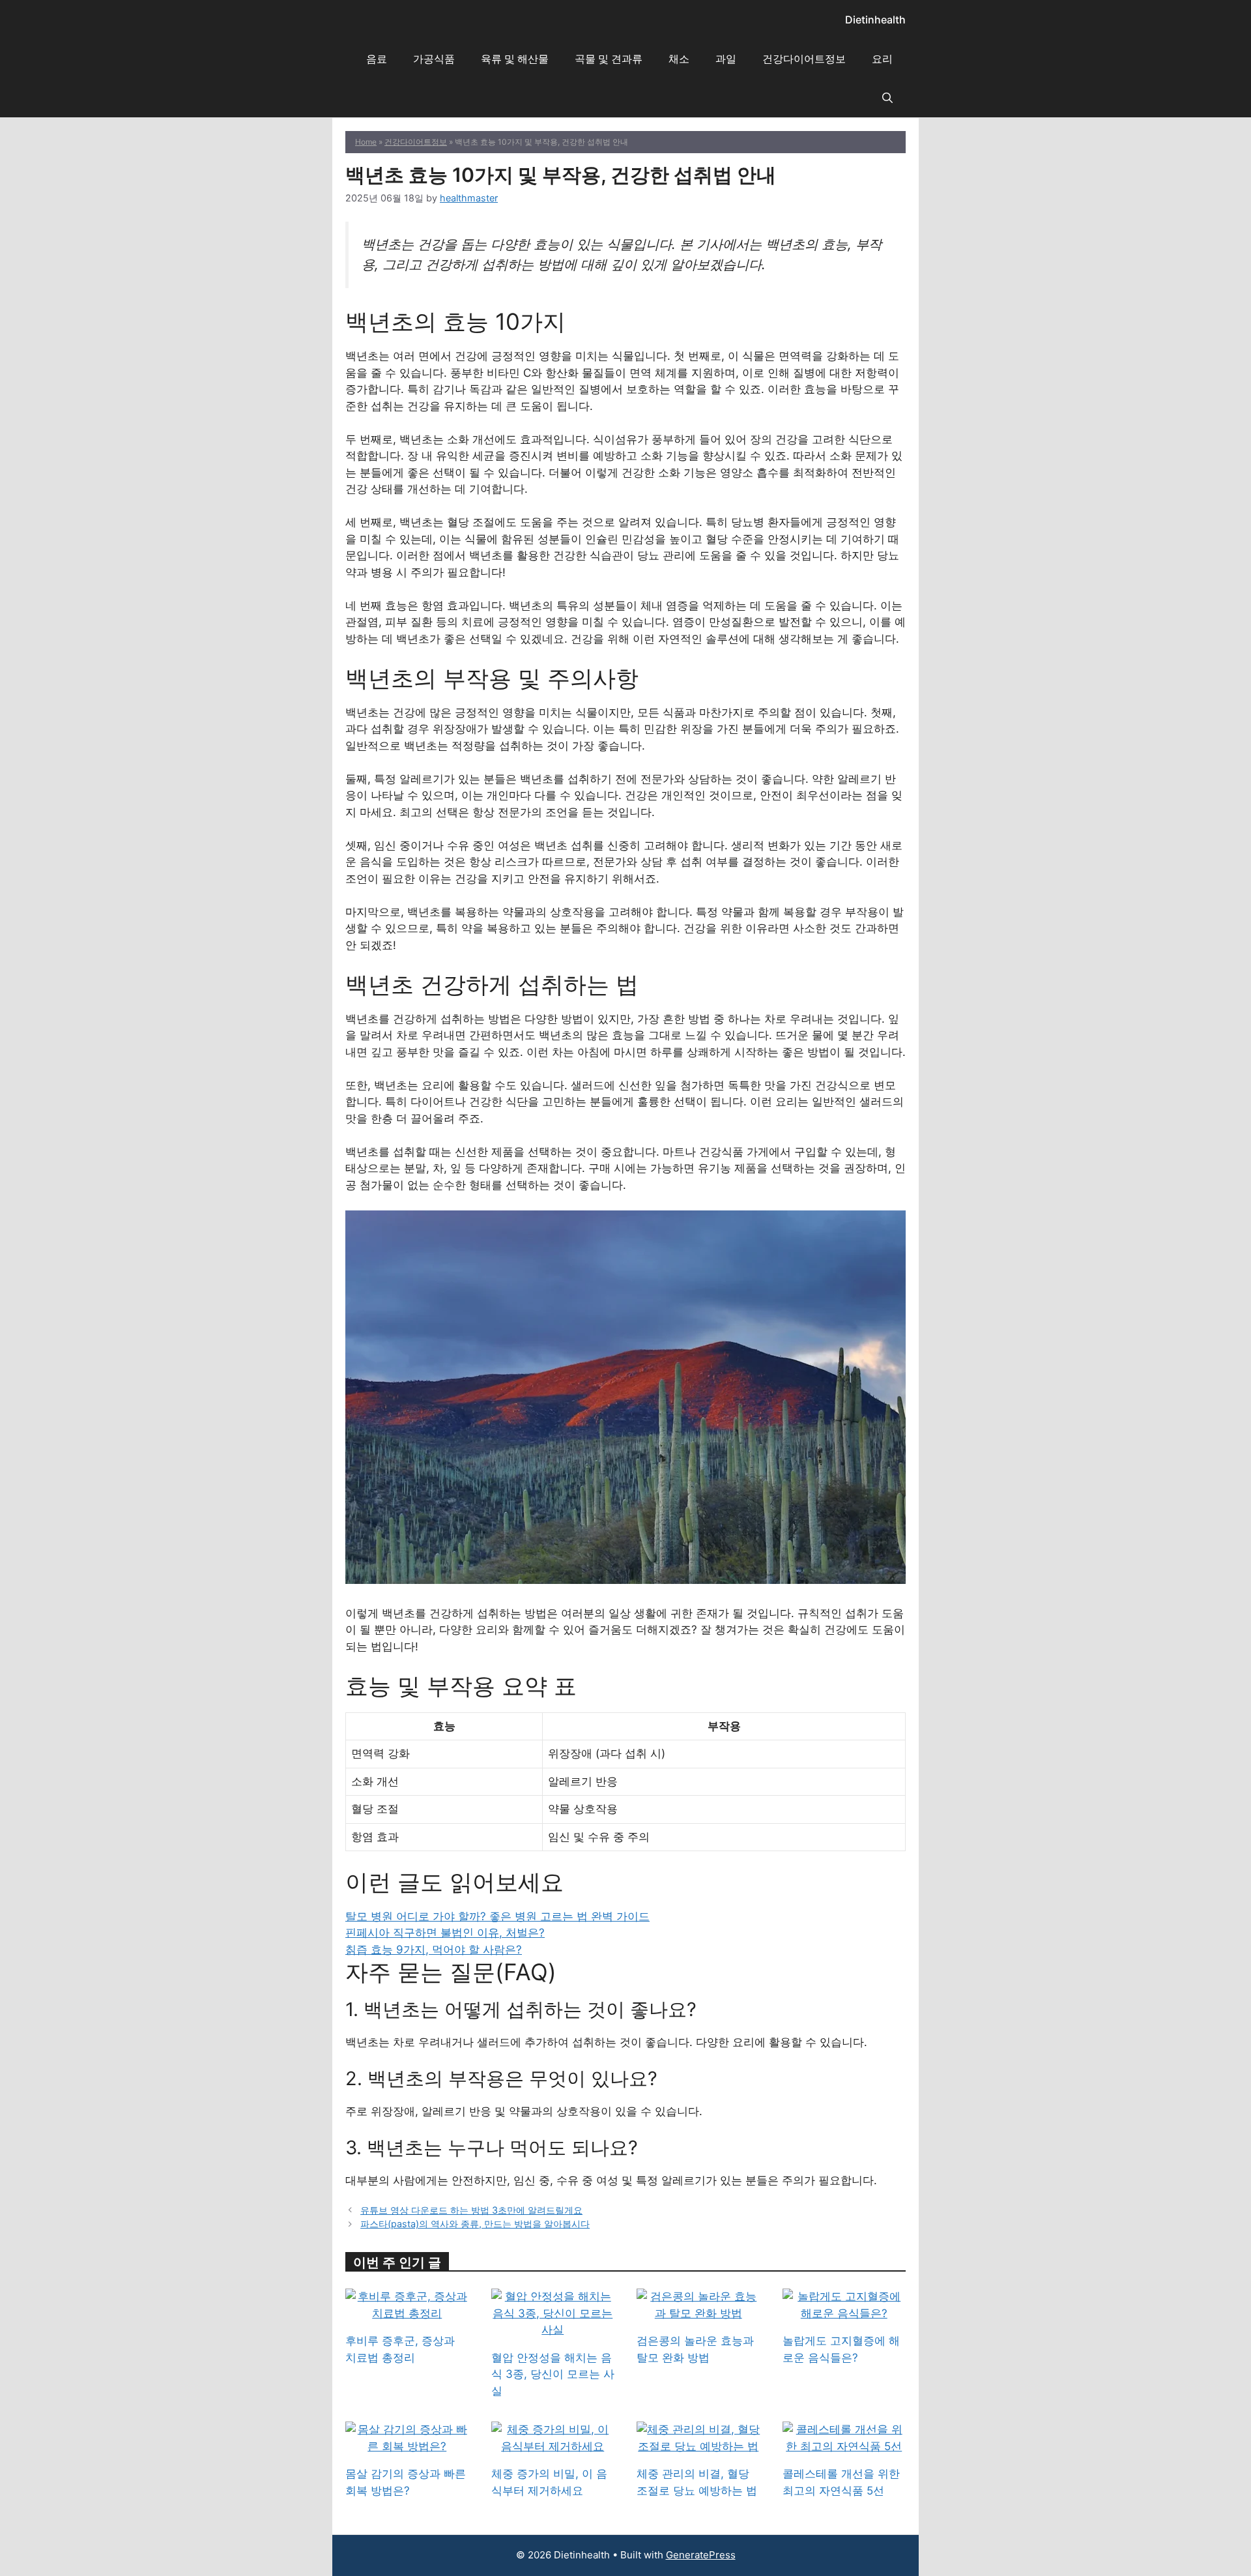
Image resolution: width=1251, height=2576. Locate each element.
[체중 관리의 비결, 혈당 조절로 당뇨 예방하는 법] (698, 2446)
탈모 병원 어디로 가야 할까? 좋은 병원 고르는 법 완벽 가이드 (497, 1916)
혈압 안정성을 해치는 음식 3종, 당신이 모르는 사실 (553, 2374)
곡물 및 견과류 (609, 59)
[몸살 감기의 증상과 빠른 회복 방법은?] (407, 2446)
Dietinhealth (875, 20)
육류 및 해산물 (515, 59)
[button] (887, 98)
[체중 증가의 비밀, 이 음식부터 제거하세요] (553, 2446)
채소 (679, 59)
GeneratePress (701, 2555)
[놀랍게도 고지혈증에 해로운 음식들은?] (844, 2313)
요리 (882, 59)
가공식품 (434, 59)
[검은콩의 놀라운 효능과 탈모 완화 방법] (698, 2313)
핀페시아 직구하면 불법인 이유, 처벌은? (445, 1933)
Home (366, 142)
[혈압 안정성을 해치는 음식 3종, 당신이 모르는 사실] (553, 2330)
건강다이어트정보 (804, 59)
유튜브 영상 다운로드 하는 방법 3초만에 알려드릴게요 (471, 2210)
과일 (726, 59)
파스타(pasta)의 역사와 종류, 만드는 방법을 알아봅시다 (475, 2224)
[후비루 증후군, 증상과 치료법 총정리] (407, 2313)
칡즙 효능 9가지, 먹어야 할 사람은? (434, 1950)
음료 (377, 59)
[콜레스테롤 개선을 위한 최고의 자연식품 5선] (844, 2446)
